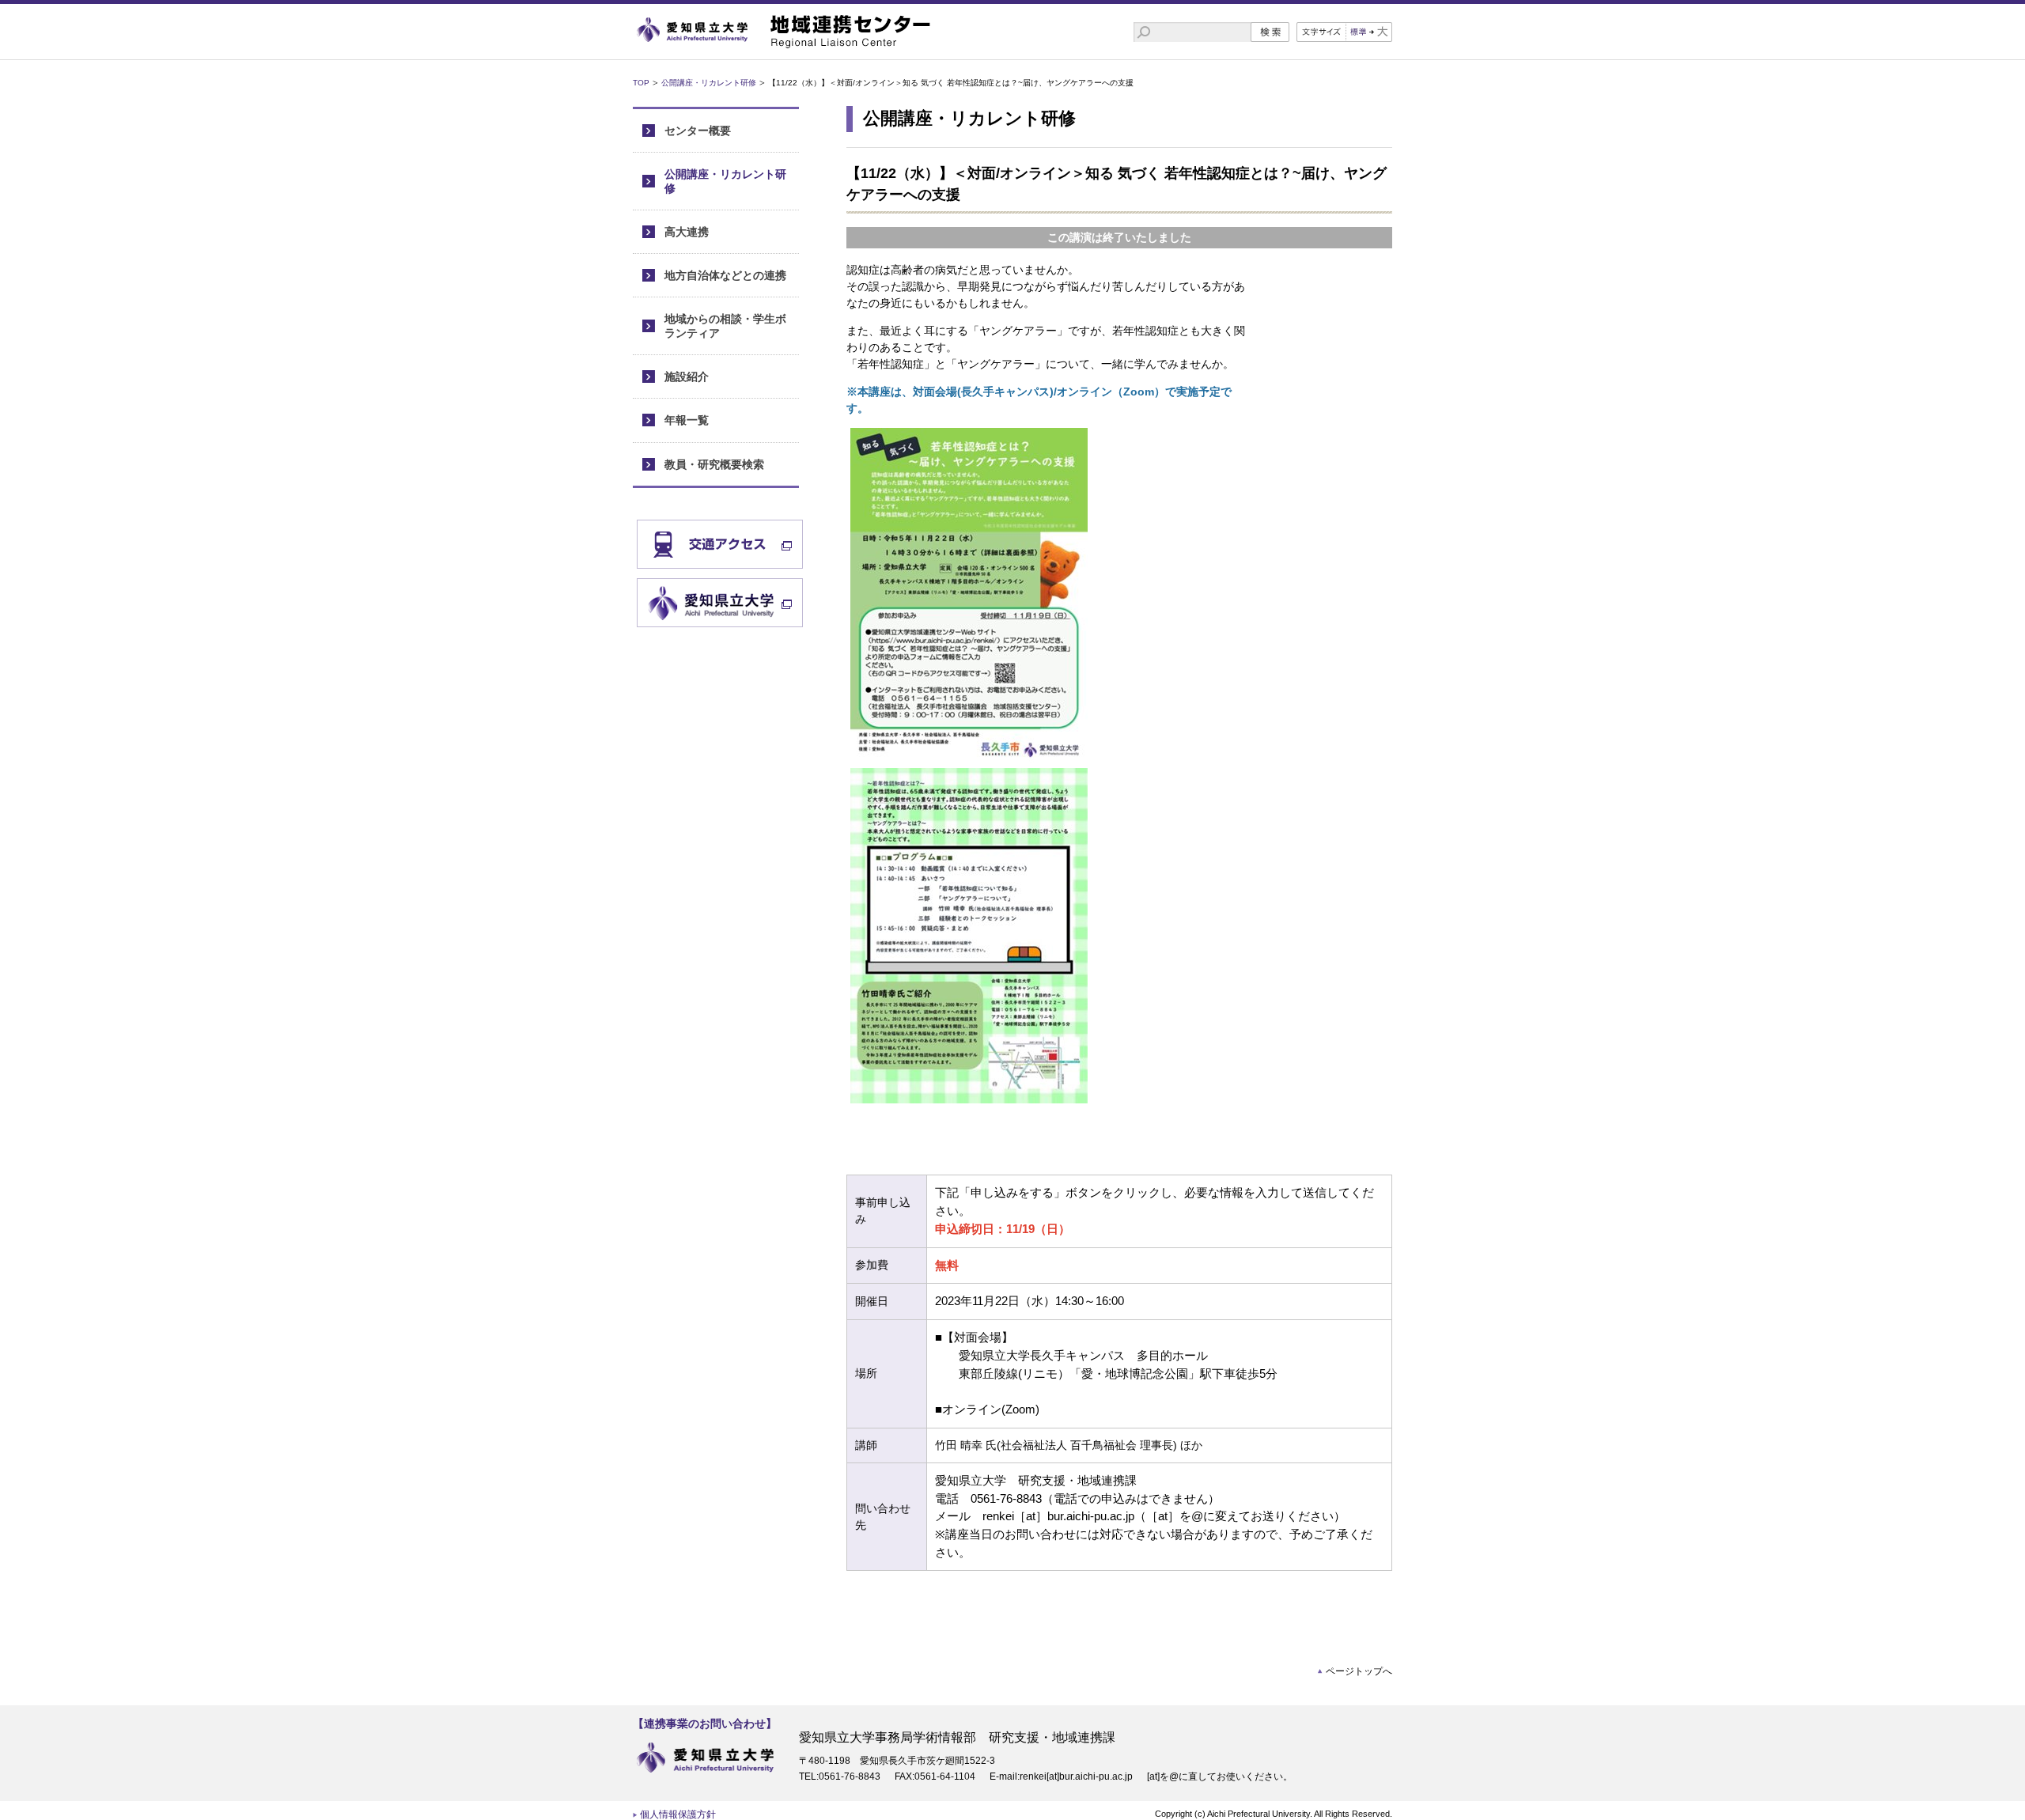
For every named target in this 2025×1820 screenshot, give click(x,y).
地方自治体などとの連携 (725, 275)
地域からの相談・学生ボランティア (725, 325)
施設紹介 (687, 376)
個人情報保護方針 (678, 1814)
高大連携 (687, 232)
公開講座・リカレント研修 (709, 83)
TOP (641, 83)
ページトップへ (1359, 1671)
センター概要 (698, 131)
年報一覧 (687, 420)
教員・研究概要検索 (714, 464)
